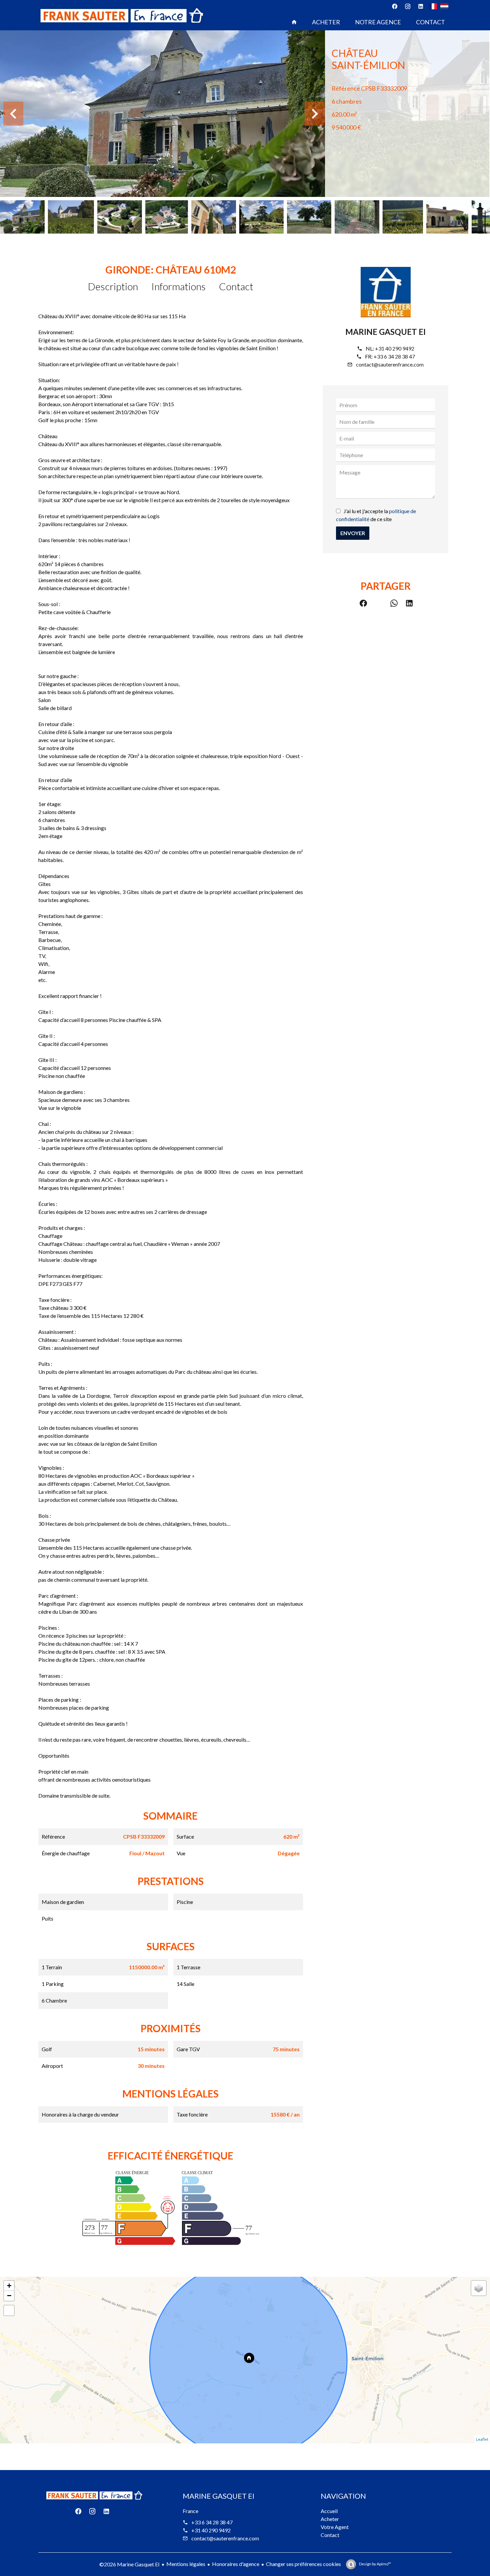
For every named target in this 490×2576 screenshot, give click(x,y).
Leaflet (482, 2439)
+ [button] (9, 2286)
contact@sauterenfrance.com (390, 364)
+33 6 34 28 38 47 (394, 356)
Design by (375, 2564)
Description (113, 286)
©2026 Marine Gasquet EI (129, 2564)
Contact (236, 286)
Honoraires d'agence (236, 2564)
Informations (178, 286)
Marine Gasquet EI (385, 332)
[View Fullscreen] (9, 2310)
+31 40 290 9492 (395, 348)
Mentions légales (186, 2564)
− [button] (9, 2296)
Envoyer (353, 533)
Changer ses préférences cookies (303, 2564)
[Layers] (479, 2288)
